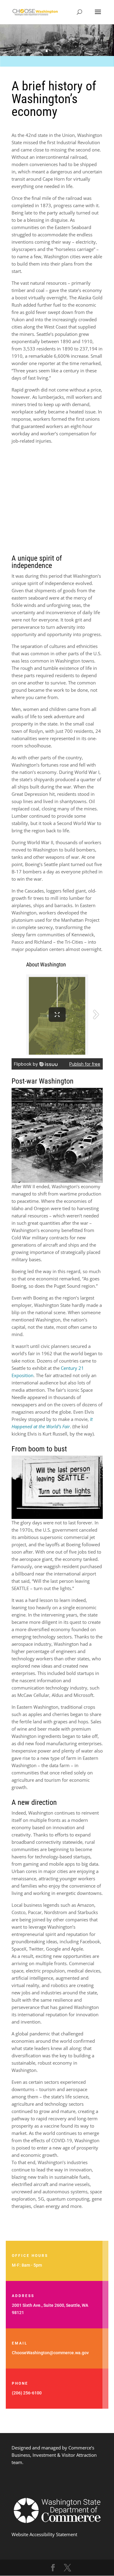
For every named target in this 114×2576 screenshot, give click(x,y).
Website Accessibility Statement (44, 2534)
